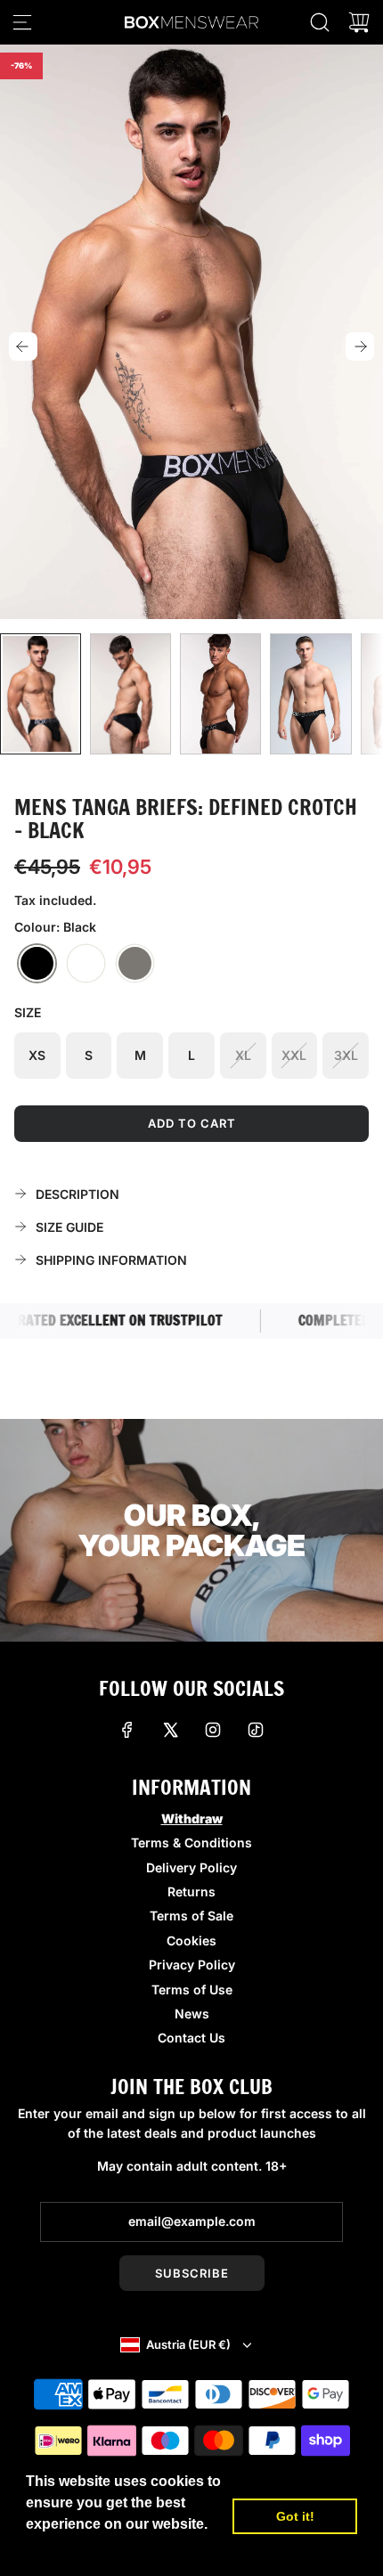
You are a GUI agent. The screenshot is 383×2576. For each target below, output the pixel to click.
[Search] (320, 22)
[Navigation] (22, 22)
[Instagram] (213, 1730)
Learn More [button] (67, 2548)
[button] (23, 346)
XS (37, 1055)
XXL (294, 1055)
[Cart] (359, 22)
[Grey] (135, 964)
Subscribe (192, 2273)
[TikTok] (256, 1730)
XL (243, 1055)
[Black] (37, 964)
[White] (86, 964)
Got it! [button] (295, 2516)
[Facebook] (127, 1730)
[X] (170, 1730)
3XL (346, 1055)
